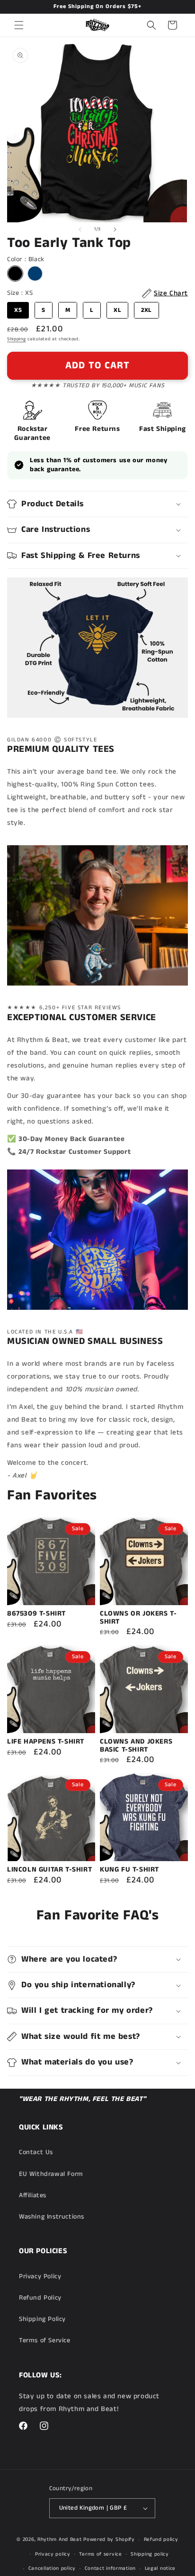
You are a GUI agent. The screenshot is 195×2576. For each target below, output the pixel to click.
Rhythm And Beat (60, 2539)
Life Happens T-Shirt (46, 1742)
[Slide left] (80, 229)
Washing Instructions (52, 2217)
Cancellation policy (52, 2568)
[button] (19, 25)
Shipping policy (150, 2554)
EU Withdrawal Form (51, 2174)
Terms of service (100, 2554)
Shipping (17, 339)
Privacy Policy (40, 2276)
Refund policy (161, 2539)
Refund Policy (40, 2298)
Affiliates (33, 2195)
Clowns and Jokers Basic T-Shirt (136, 1746)
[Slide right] (115, 229)
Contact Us (36, 2152)
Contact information (110, 2568)
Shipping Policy (42, 2319)
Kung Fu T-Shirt (129, 1870)
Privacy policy (53, 2554)
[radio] (15, 274)
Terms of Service (45, 2340)
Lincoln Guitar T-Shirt (49, 1870)
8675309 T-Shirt (36, 1614)
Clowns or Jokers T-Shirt (138, 1618)
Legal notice (160, 2568)
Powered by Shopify (109, 2539)
